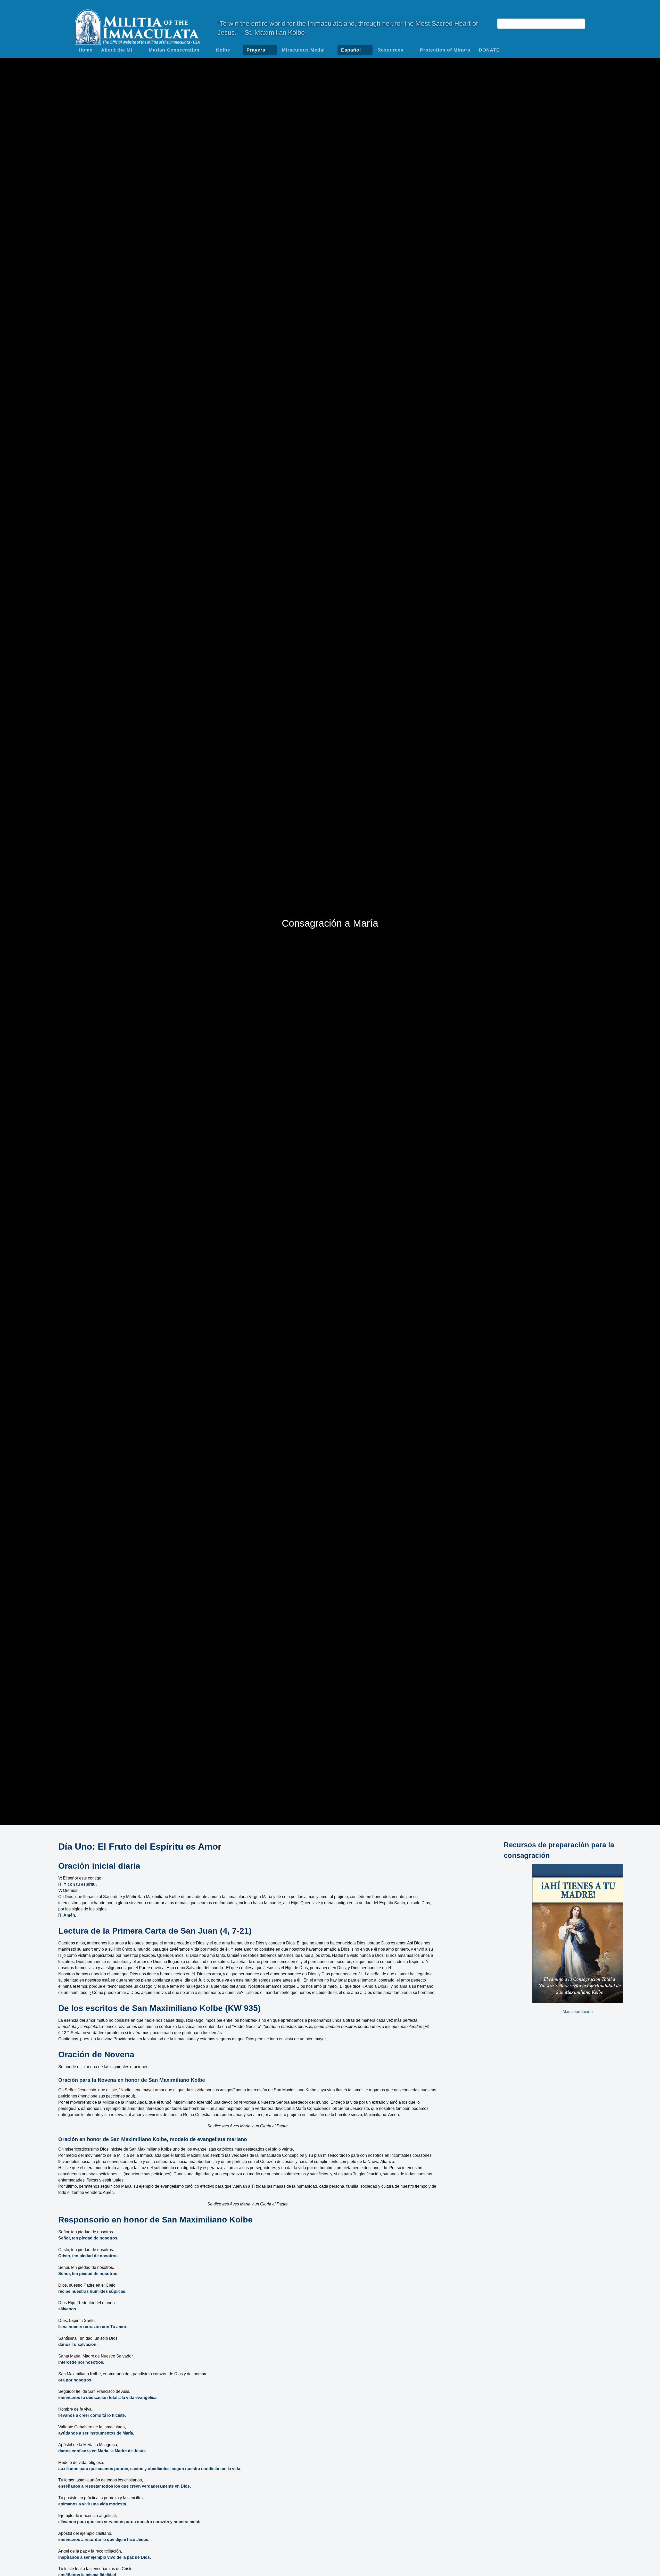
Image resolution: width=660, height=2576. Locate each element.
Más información (578, 2012)
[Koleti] (137, 26)
